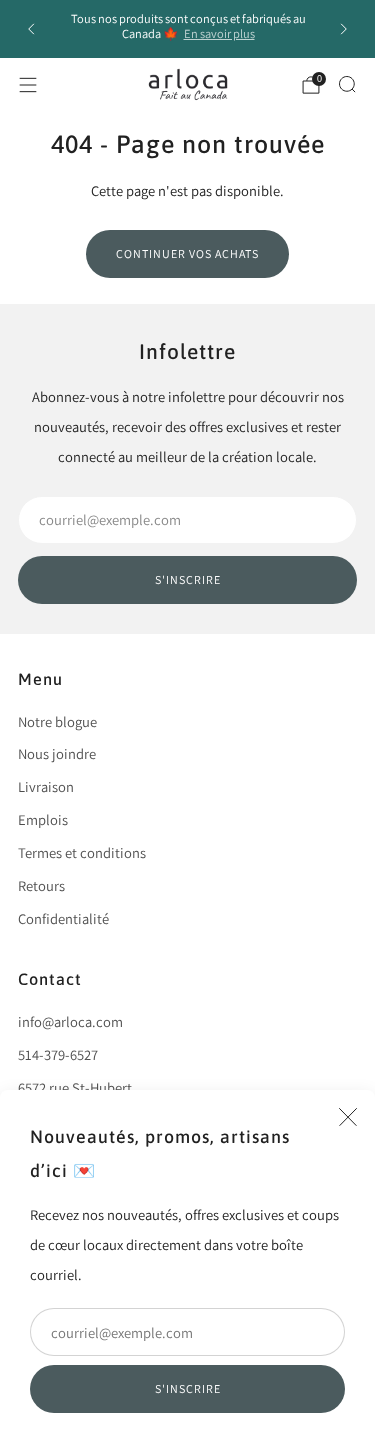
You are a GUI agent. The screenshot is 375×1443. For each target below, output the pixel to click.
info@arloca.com (70, 1021)
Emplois (43, 819)
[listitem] (188, 29)
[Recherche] (347, 84)
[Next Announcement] (344, 29)
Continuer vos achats (187, 253)
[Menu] (28, 85)
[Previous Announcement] (31, 29)
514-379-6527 (58, 1054)
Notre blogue (57, 721)
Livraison (46, 786)
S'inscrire (188, 1388)
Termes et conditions (82, 852)
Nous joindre (57, 753)
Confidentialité (63, 918)
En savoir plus (219, 33)
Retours (41, 885)
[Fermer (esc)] (348, 1117)
